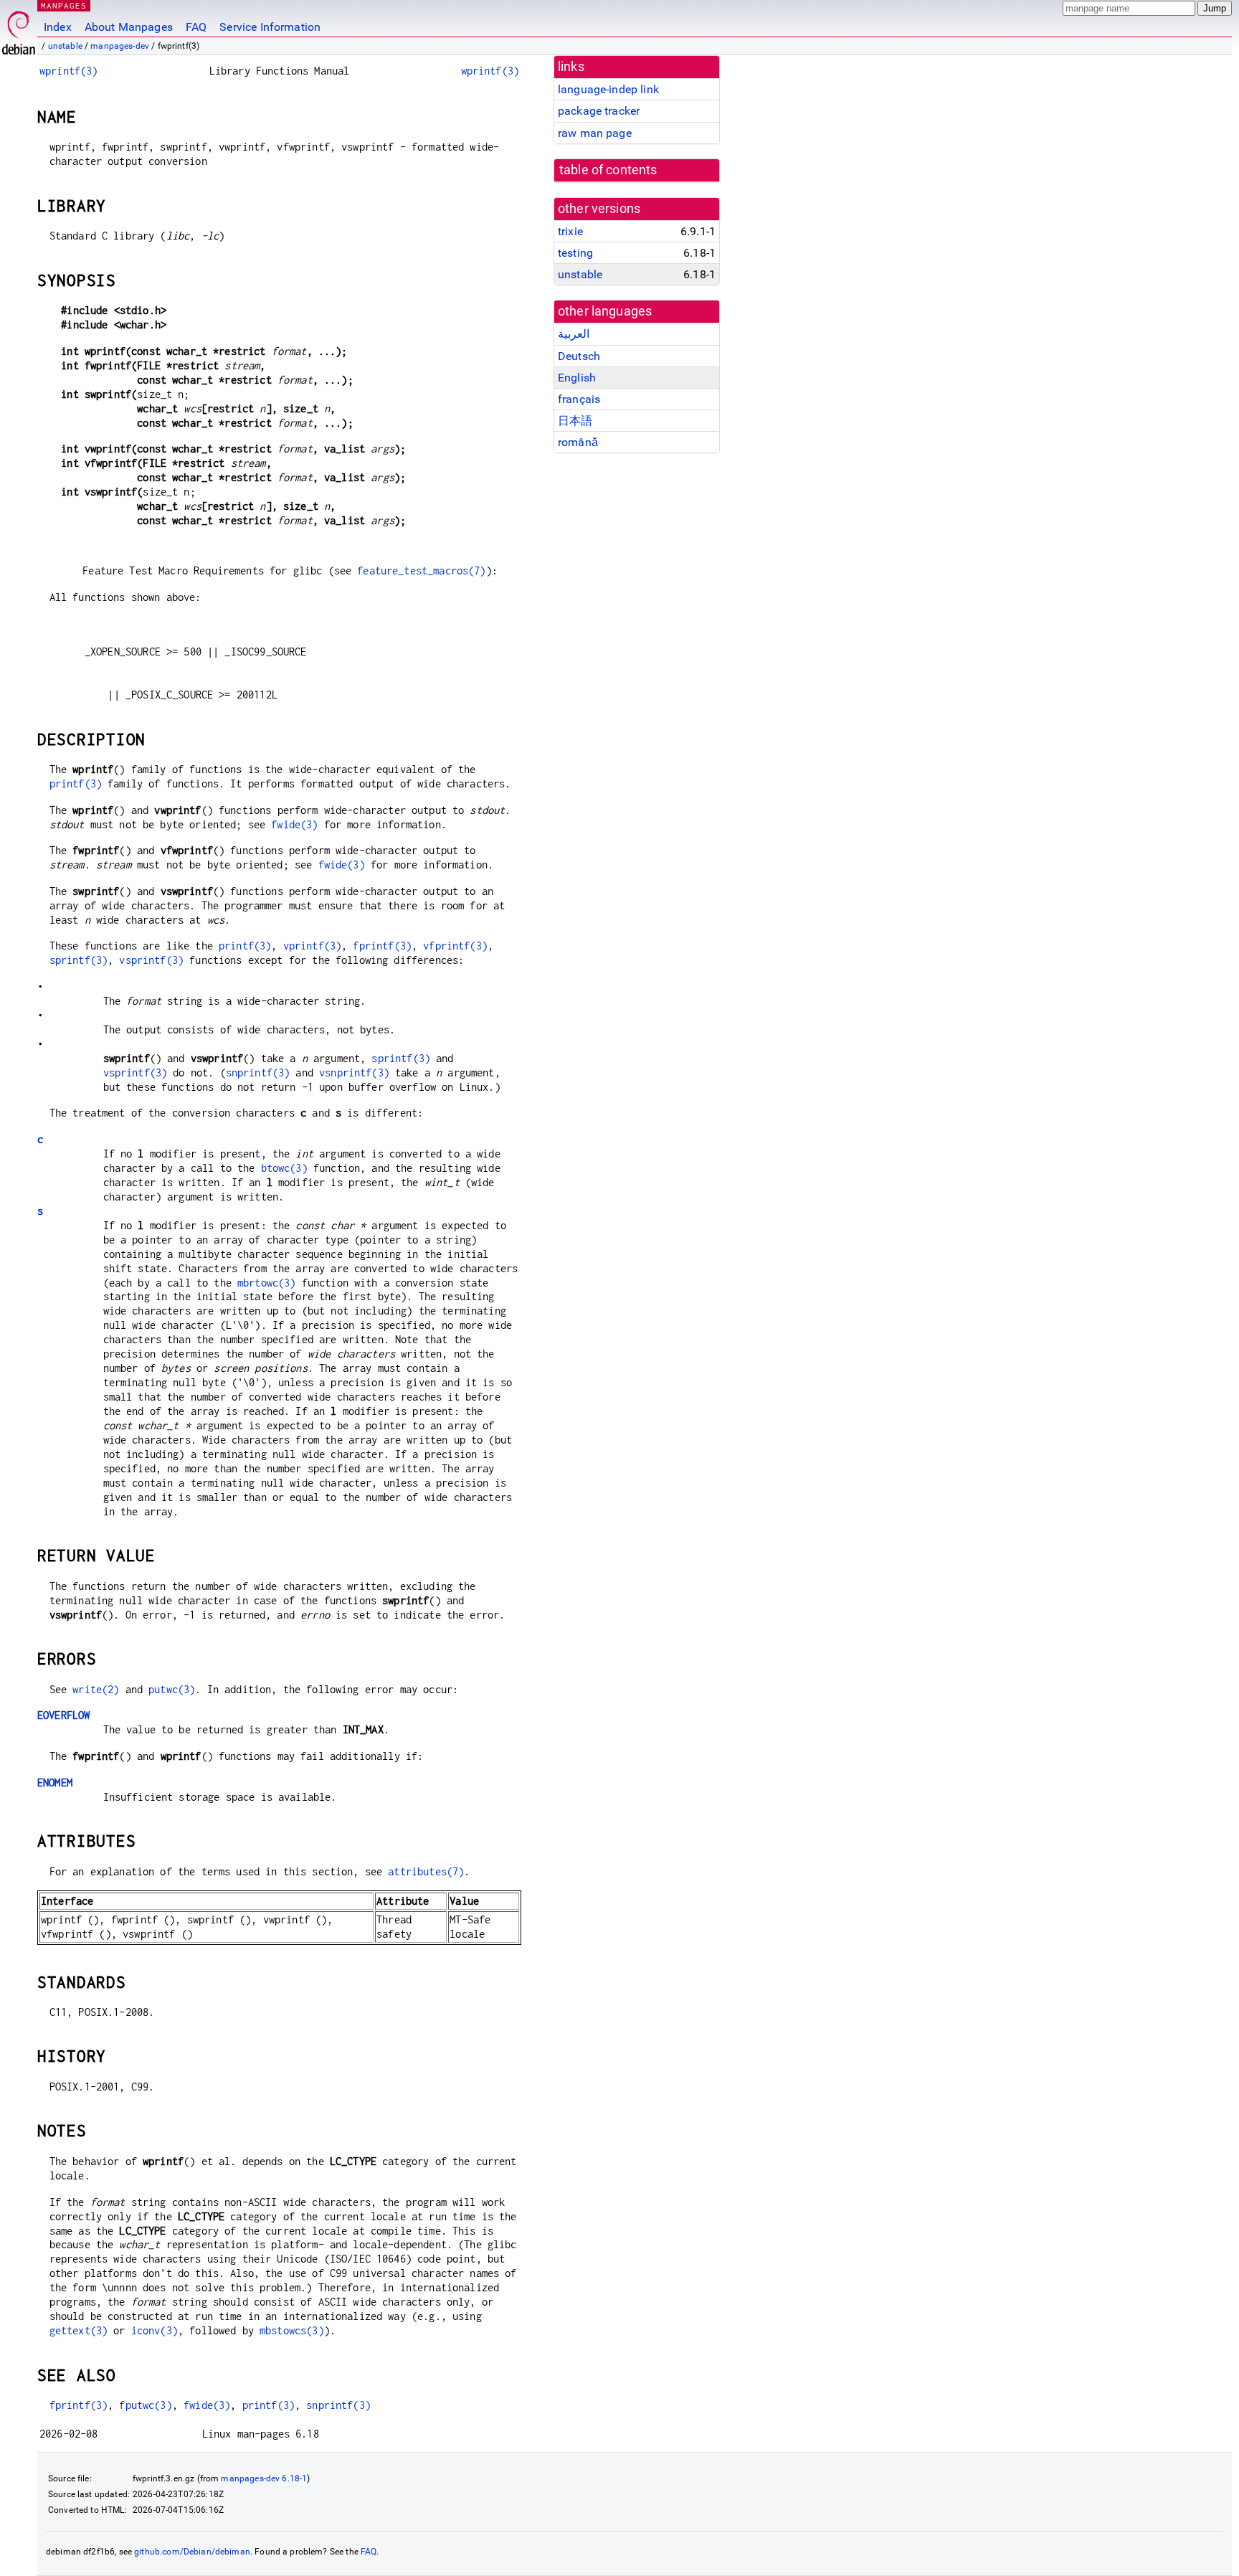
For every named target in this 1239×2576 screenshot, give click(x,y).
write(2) (96, 1689)
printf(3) (76, 783)
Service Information (270, 27)
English (577, 378)
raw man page (595, 133)
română (578, 442)
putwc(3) (172, 1689)
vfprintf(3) (455, 946)
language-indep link (608, 89)
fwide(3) (294, 824)
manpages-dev (120, 46)
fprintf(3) (382, 946)
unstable (65, 46)
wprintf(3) (69, 71)
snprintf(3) (258, 1072)
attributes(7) (426, 1871)
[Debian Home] (19, 29)
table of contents (608, 170)
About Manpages (129, 27)
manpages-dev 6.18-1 (264, 2478)
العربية (574, 334)
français (579, 399)
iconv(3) (155, 2330)
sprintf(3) (79, 960)
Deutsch (579, 356)
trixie (570, 231)
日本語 (575, 421)
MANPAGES (64, 5)
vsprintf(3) (151, 960)
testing (575, 253)
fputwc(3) (145, 2405)
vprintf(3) (313, 946)
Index (58, 27)
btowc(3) (284, 1168)
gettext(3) (79, 2330)
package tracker (599, 111)
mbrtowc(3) (267, 1283)
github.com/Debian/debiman (192, 2552)
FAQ (196, 27)
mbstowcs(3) (292, 2330)
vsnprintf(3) (354, 1072)
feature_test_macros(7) (421, 570)
